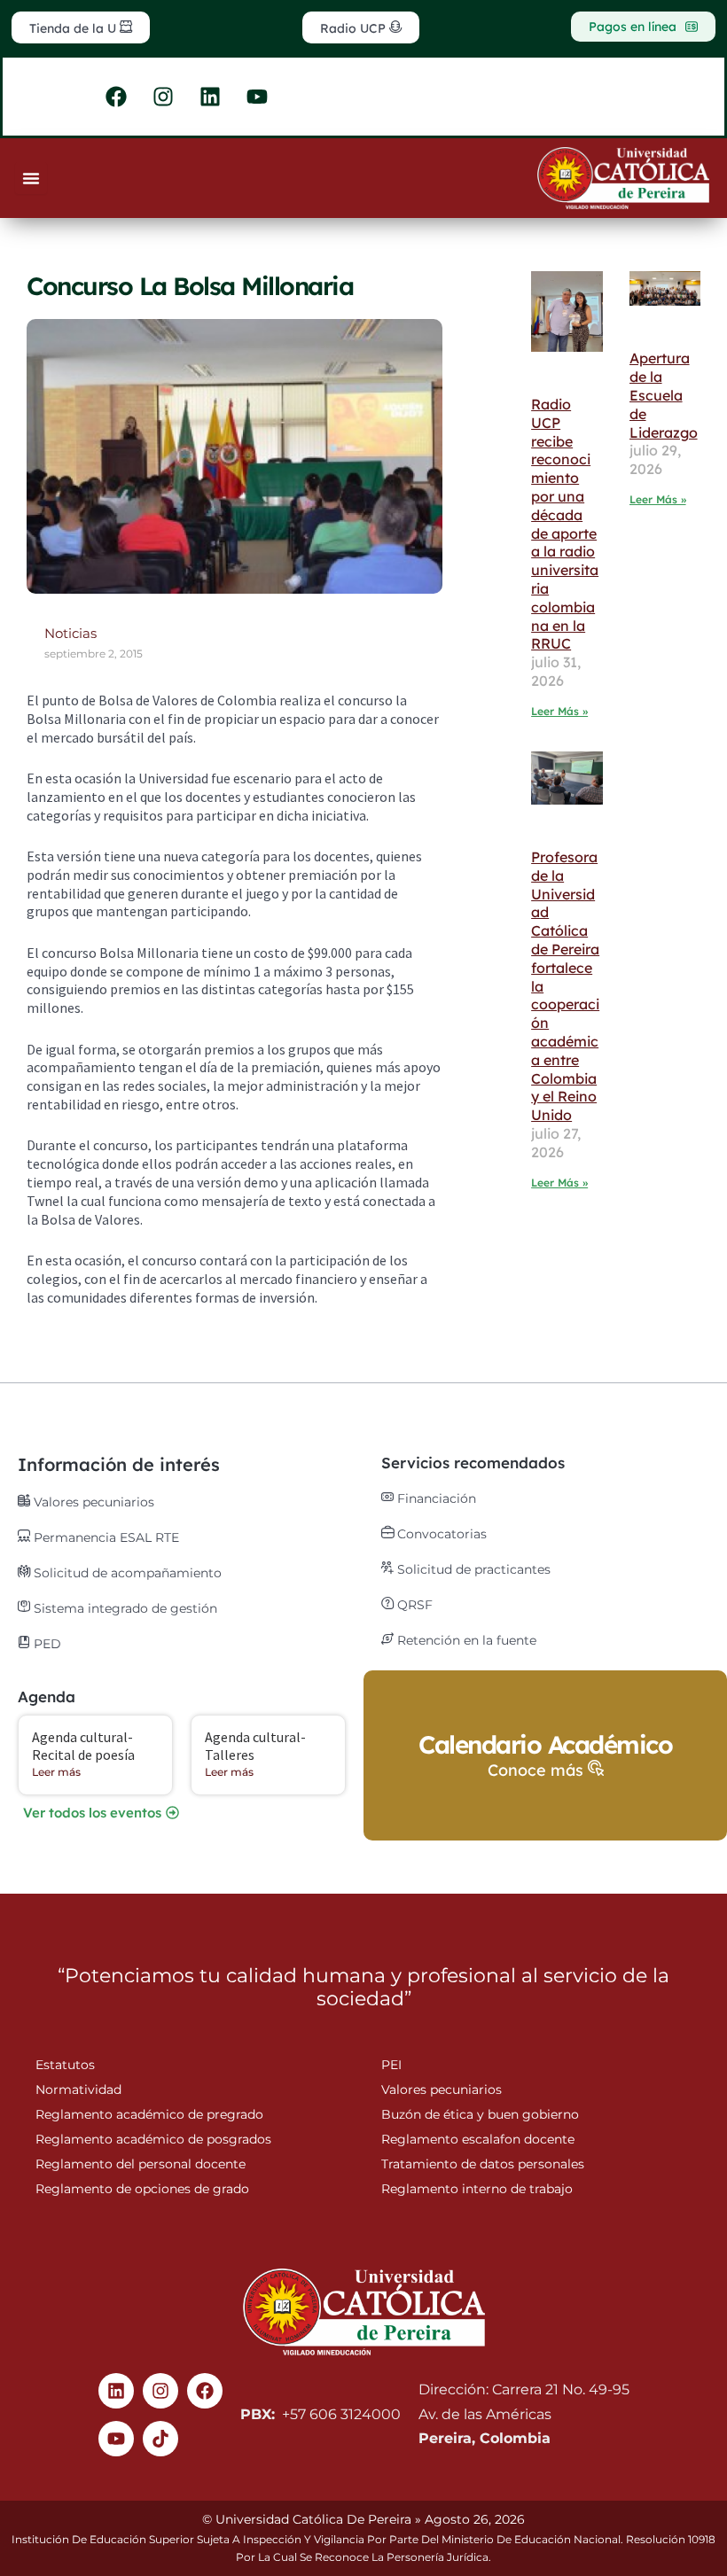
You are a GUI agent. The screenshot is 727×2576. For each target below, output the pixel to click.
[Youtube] (116, 2439)
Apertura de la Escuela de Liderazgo (664, 395)
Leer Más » (559, 711)
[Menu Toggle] (31, 178)
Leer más (56, 1772)
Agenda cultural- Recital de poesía (83, 1745)
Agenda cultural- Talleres (255, 1745)
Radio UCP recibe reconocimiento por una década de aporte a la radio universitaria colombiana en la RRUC (565, 524)
